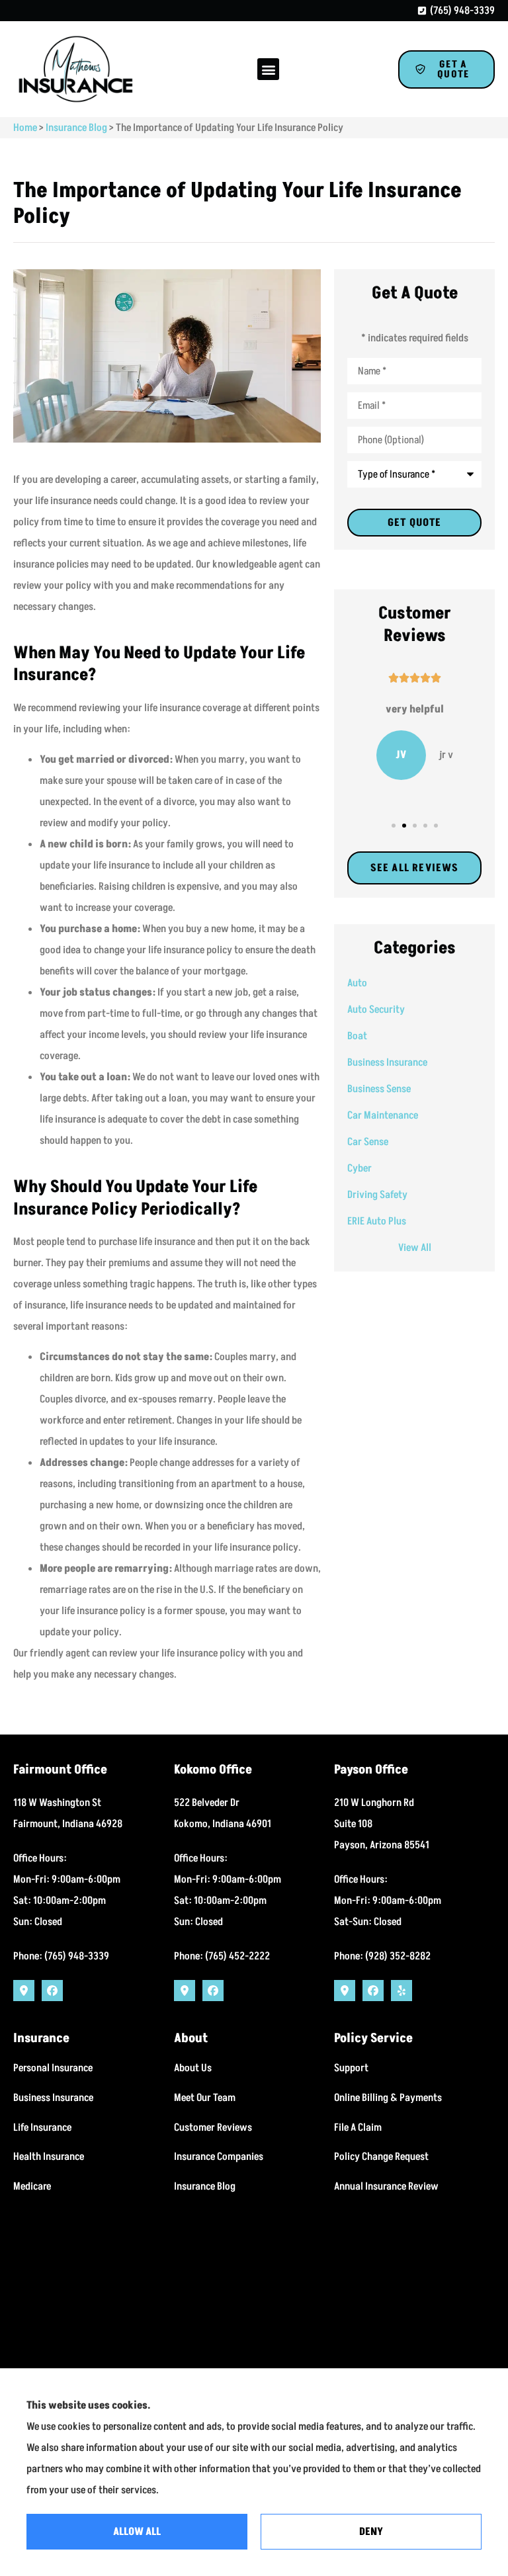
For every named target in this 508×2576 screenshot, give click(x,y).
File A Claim (358, 2127)
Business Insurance (53, 2098)
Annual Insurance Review (386, 2186)
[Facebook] (52, 1991)
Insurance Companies (219, 2157)
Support (351, 2068)
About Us (193, 2068)
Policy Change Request (381, 2157)
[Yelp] (402, 1991)
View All (415, 1248)
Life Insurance (42, 2127)
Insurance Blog (76, 128)
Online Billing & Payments (388, 2098)
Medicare (32, 2186)
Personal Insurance (53, 2068)
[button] (268, 69)
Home (25, 128)
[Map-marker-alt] (24, 1991)
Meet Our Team (205, 2098)
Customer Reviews (213, 2127)
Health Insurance (49, 2157)
